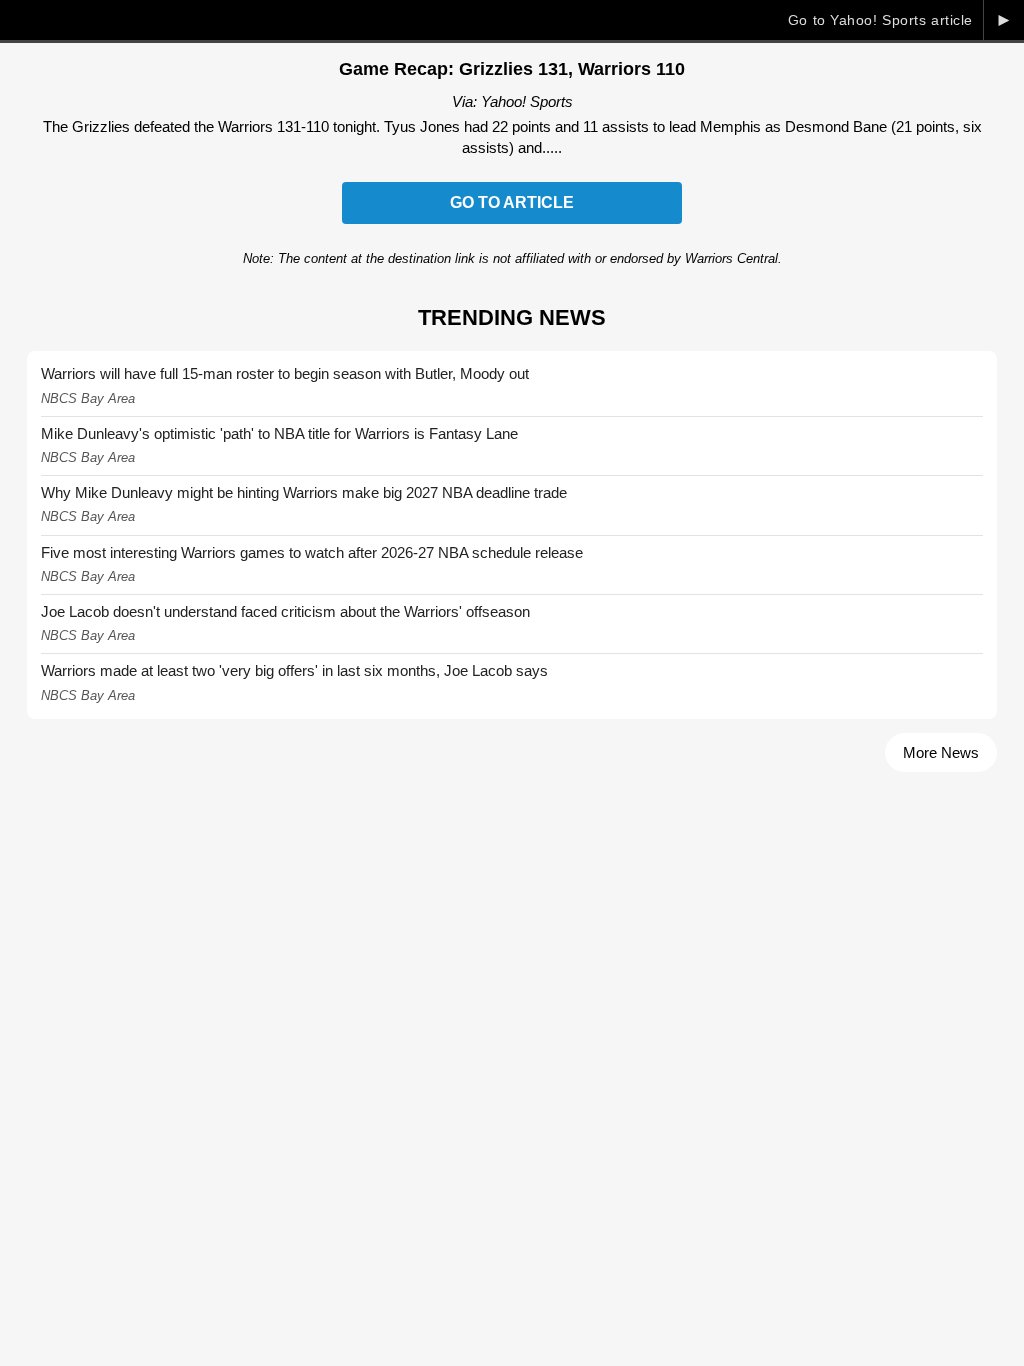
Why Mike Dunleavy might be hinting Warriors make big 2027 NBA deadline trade (304, 492)
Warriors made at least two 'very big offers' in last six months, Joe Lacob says (294, 670)
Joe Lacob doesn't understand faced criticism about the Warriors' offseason (285, 611)
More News (941, 752)
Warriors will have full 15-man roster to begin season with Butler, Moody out (285, 373)
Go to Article (512, 202)
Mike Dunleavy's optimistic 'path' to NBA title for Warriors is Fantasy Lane (279, 433)
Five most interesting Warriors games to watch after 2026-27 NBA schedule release (312, 552)
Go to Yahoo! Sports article (880, 20)
